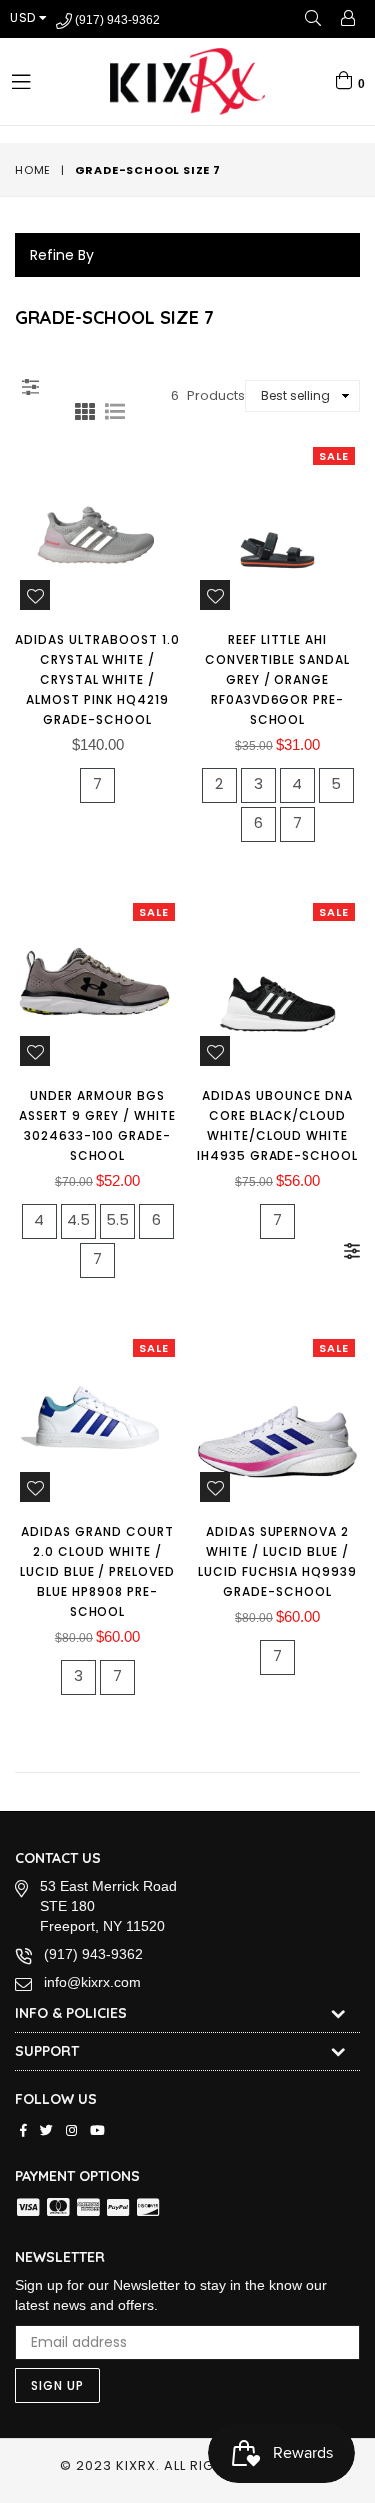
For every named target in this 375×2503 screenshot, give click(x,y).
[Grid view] (85, 409)
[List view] (115, 409)
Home (33, 170)
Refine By (62, 255)
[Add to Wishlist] (35, 595)
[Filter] (30, 384)
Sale (334, 456)
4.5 (78, 1219)
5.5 (117, 1219)
